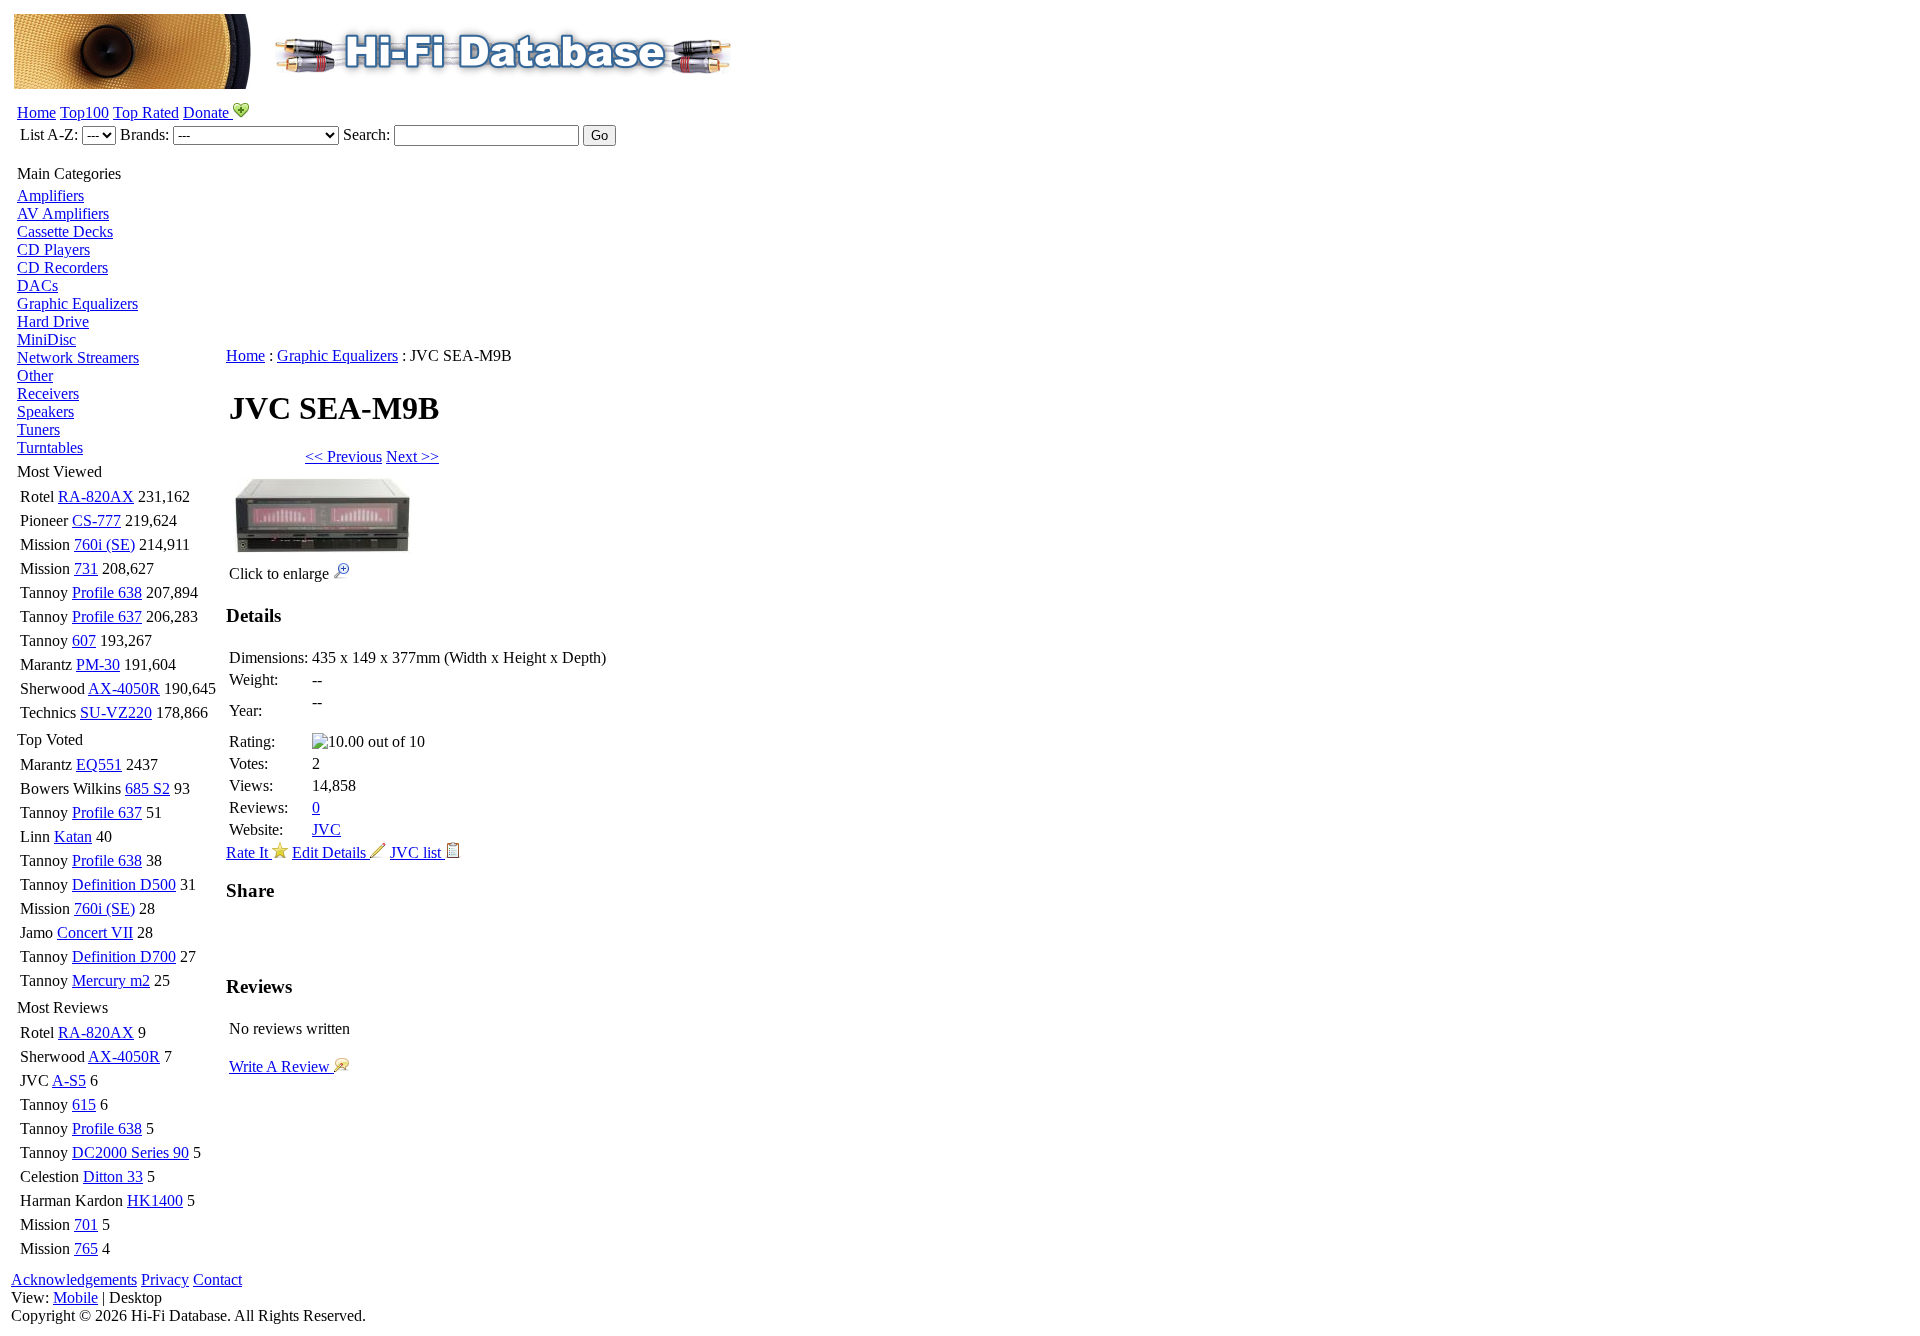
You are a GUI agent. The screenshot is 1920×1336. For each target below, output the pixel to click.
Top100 (84, 112)
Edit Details (331, 852)
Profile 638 (107, 592)
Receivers (48, 393)
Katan (73, 836)
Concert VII (95, 932)
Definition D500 (124, 884)
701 (86, 1224)
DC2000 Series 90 (130, 1152)
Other (35, 375)
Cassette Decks (65, 231)
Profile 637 (107, 616)
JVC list (417, 852)
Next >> (412, 456)
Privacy (165, 1279)
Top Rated (146, 112)
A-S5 (69, 1080)
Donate (208, 112)
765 (86, 1248)
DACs (37, 285)
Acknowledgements (74, 1279)
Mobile (75, 1297)
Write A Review (281, 1066)
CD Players (53, 249)
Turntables (50, 447)
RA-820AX (96, 496)
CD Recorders (62, 267)
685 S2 (147, 788)
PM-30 (98, 664)
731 (86, 568)
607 (84, 640)
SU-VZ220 (116, 712)
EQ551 (99, 764)
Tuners (38, 429)
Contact (217, 1279)
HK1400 (155, 1200)
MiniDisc (46, 339)
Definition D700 (124, 956)
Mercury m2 (111, 980)
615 (84, 1104)
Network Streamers (78, 357)
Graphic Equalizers (77, 303)
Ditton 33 (113, 1176)
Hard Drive (53, 321)
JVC (326, 829)
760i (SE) (104, 544)
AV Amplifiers (63, 213)
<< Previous (343, 456)
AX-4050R (124, 688)
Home (36, 112)
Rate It (249, 852)
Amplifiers (50, 195)
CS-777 (96, 520)
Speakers (45, 411)
